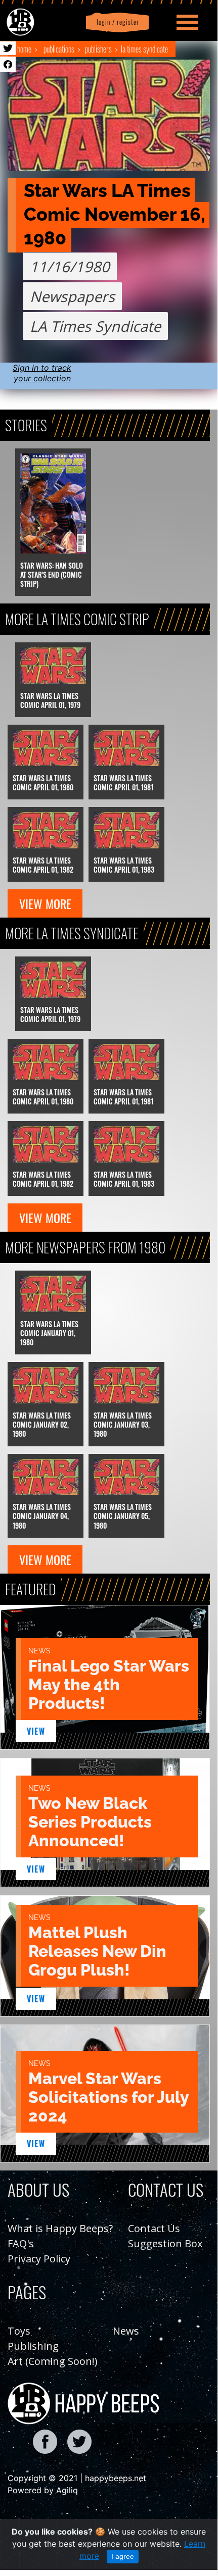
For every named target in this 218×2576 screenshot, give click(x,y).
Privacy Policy (39, 2259)
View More (45, 903)
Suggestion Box (165, 2243)
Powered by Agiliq (43, 2490)
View (36, 1731)
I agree (123, 2556)
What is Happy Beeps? (60, 2228)
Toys (19, 2331)
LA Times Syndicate (144, 49)
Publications (59, 49)
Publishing (33, 2346)
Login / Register (116, 22)
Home (24, 49)
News (126, 2331)
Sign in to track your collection (42, 373)
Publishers (98, 49)
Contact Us (154, 2228)
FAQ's (21, 2243)
